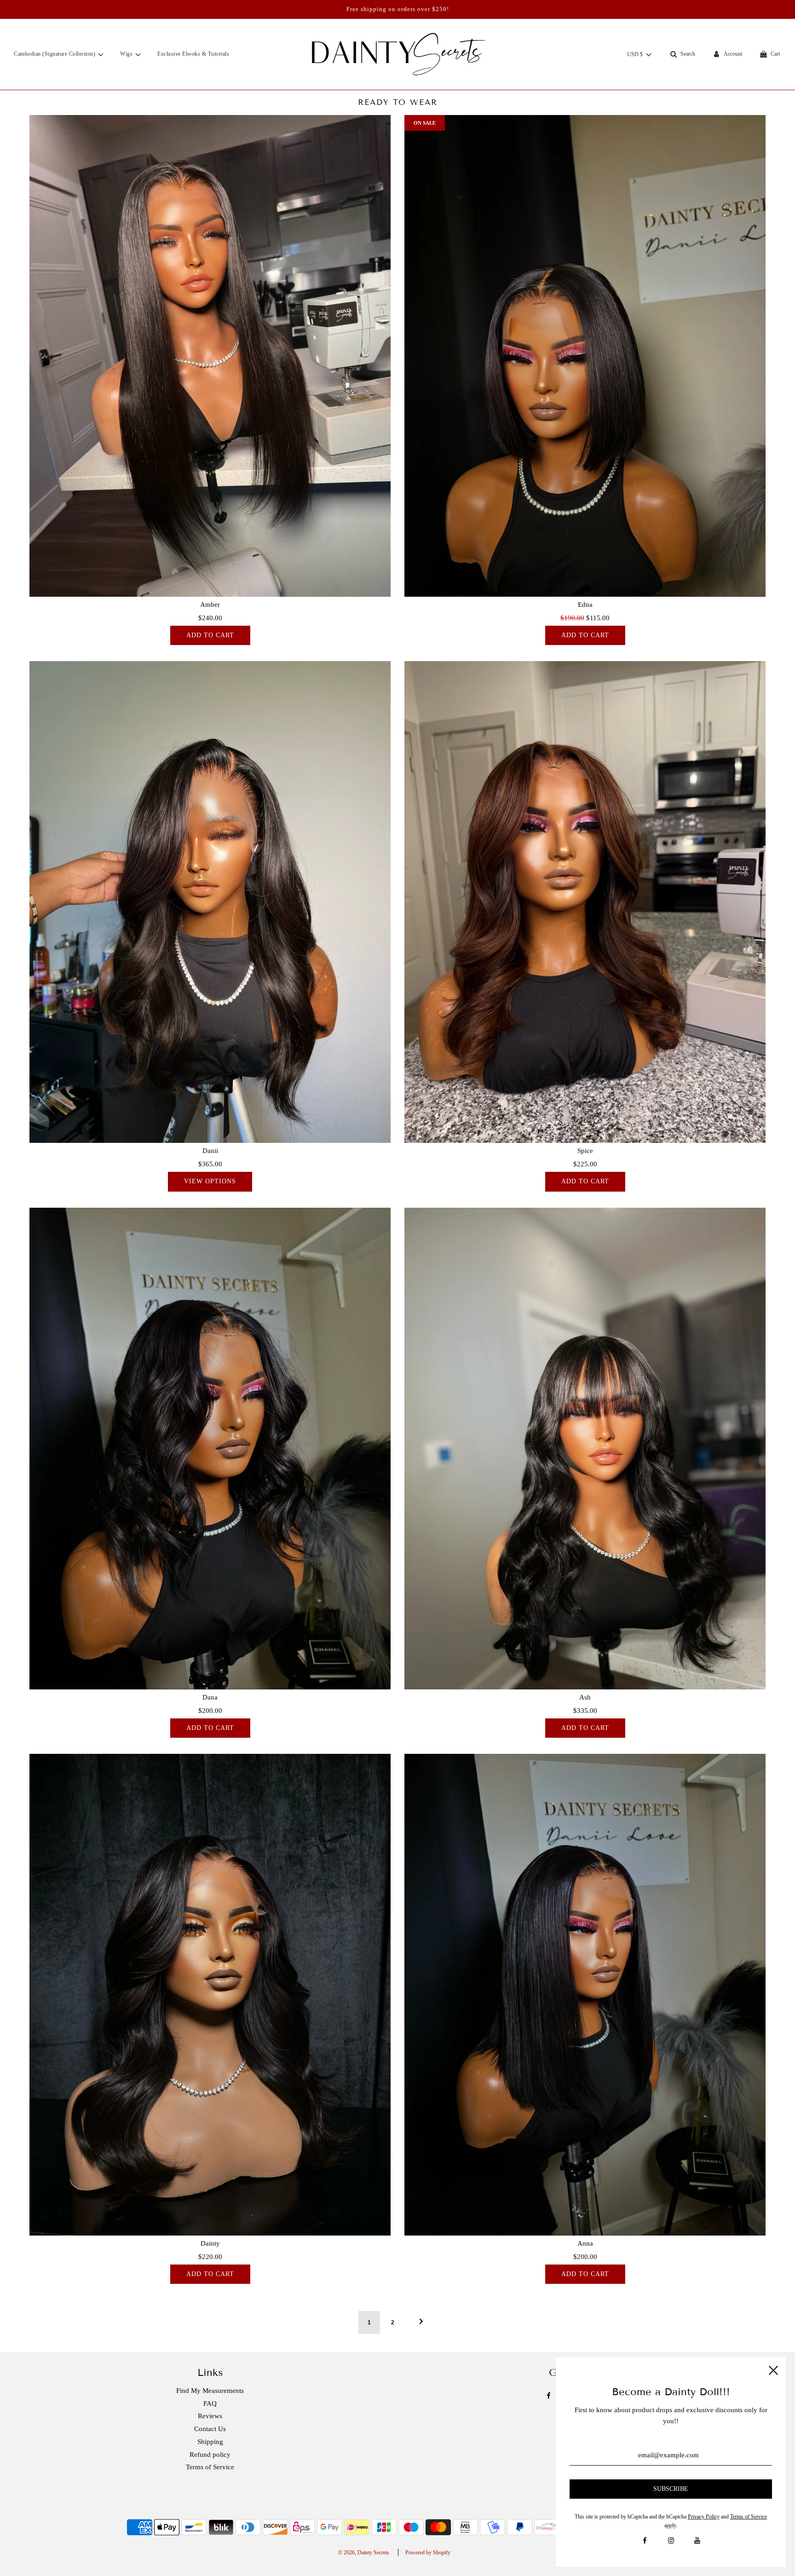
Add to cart (210, 635)
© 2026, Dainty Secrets (364, 2553)
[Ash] (585, 1449)
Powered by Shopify (428, 2553)
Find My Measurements (210, 2391)
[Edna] (585, 356)
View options (210, 1181)
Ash (585, 1697)
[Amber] (210, 356)
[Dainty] (210, 1995)
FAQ (210, 2403)
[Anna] (585, 1995)
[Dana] (210, 1449)
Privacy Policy (704, 2517)
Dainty (210, 2243)
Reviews (210, 2416)
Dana (210, 1697)
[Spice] (585, 902)
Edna (585, 605)
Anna (585, 2243)
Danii (210, 1151)
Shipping (210, 2442)
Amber (210, 605)
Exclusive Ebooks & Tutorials (193, 54)
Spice (585, 1151)
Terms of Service (210, 2467)
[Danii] (210, 902)
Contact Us (210, 2429)
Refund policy (210, 2455)
